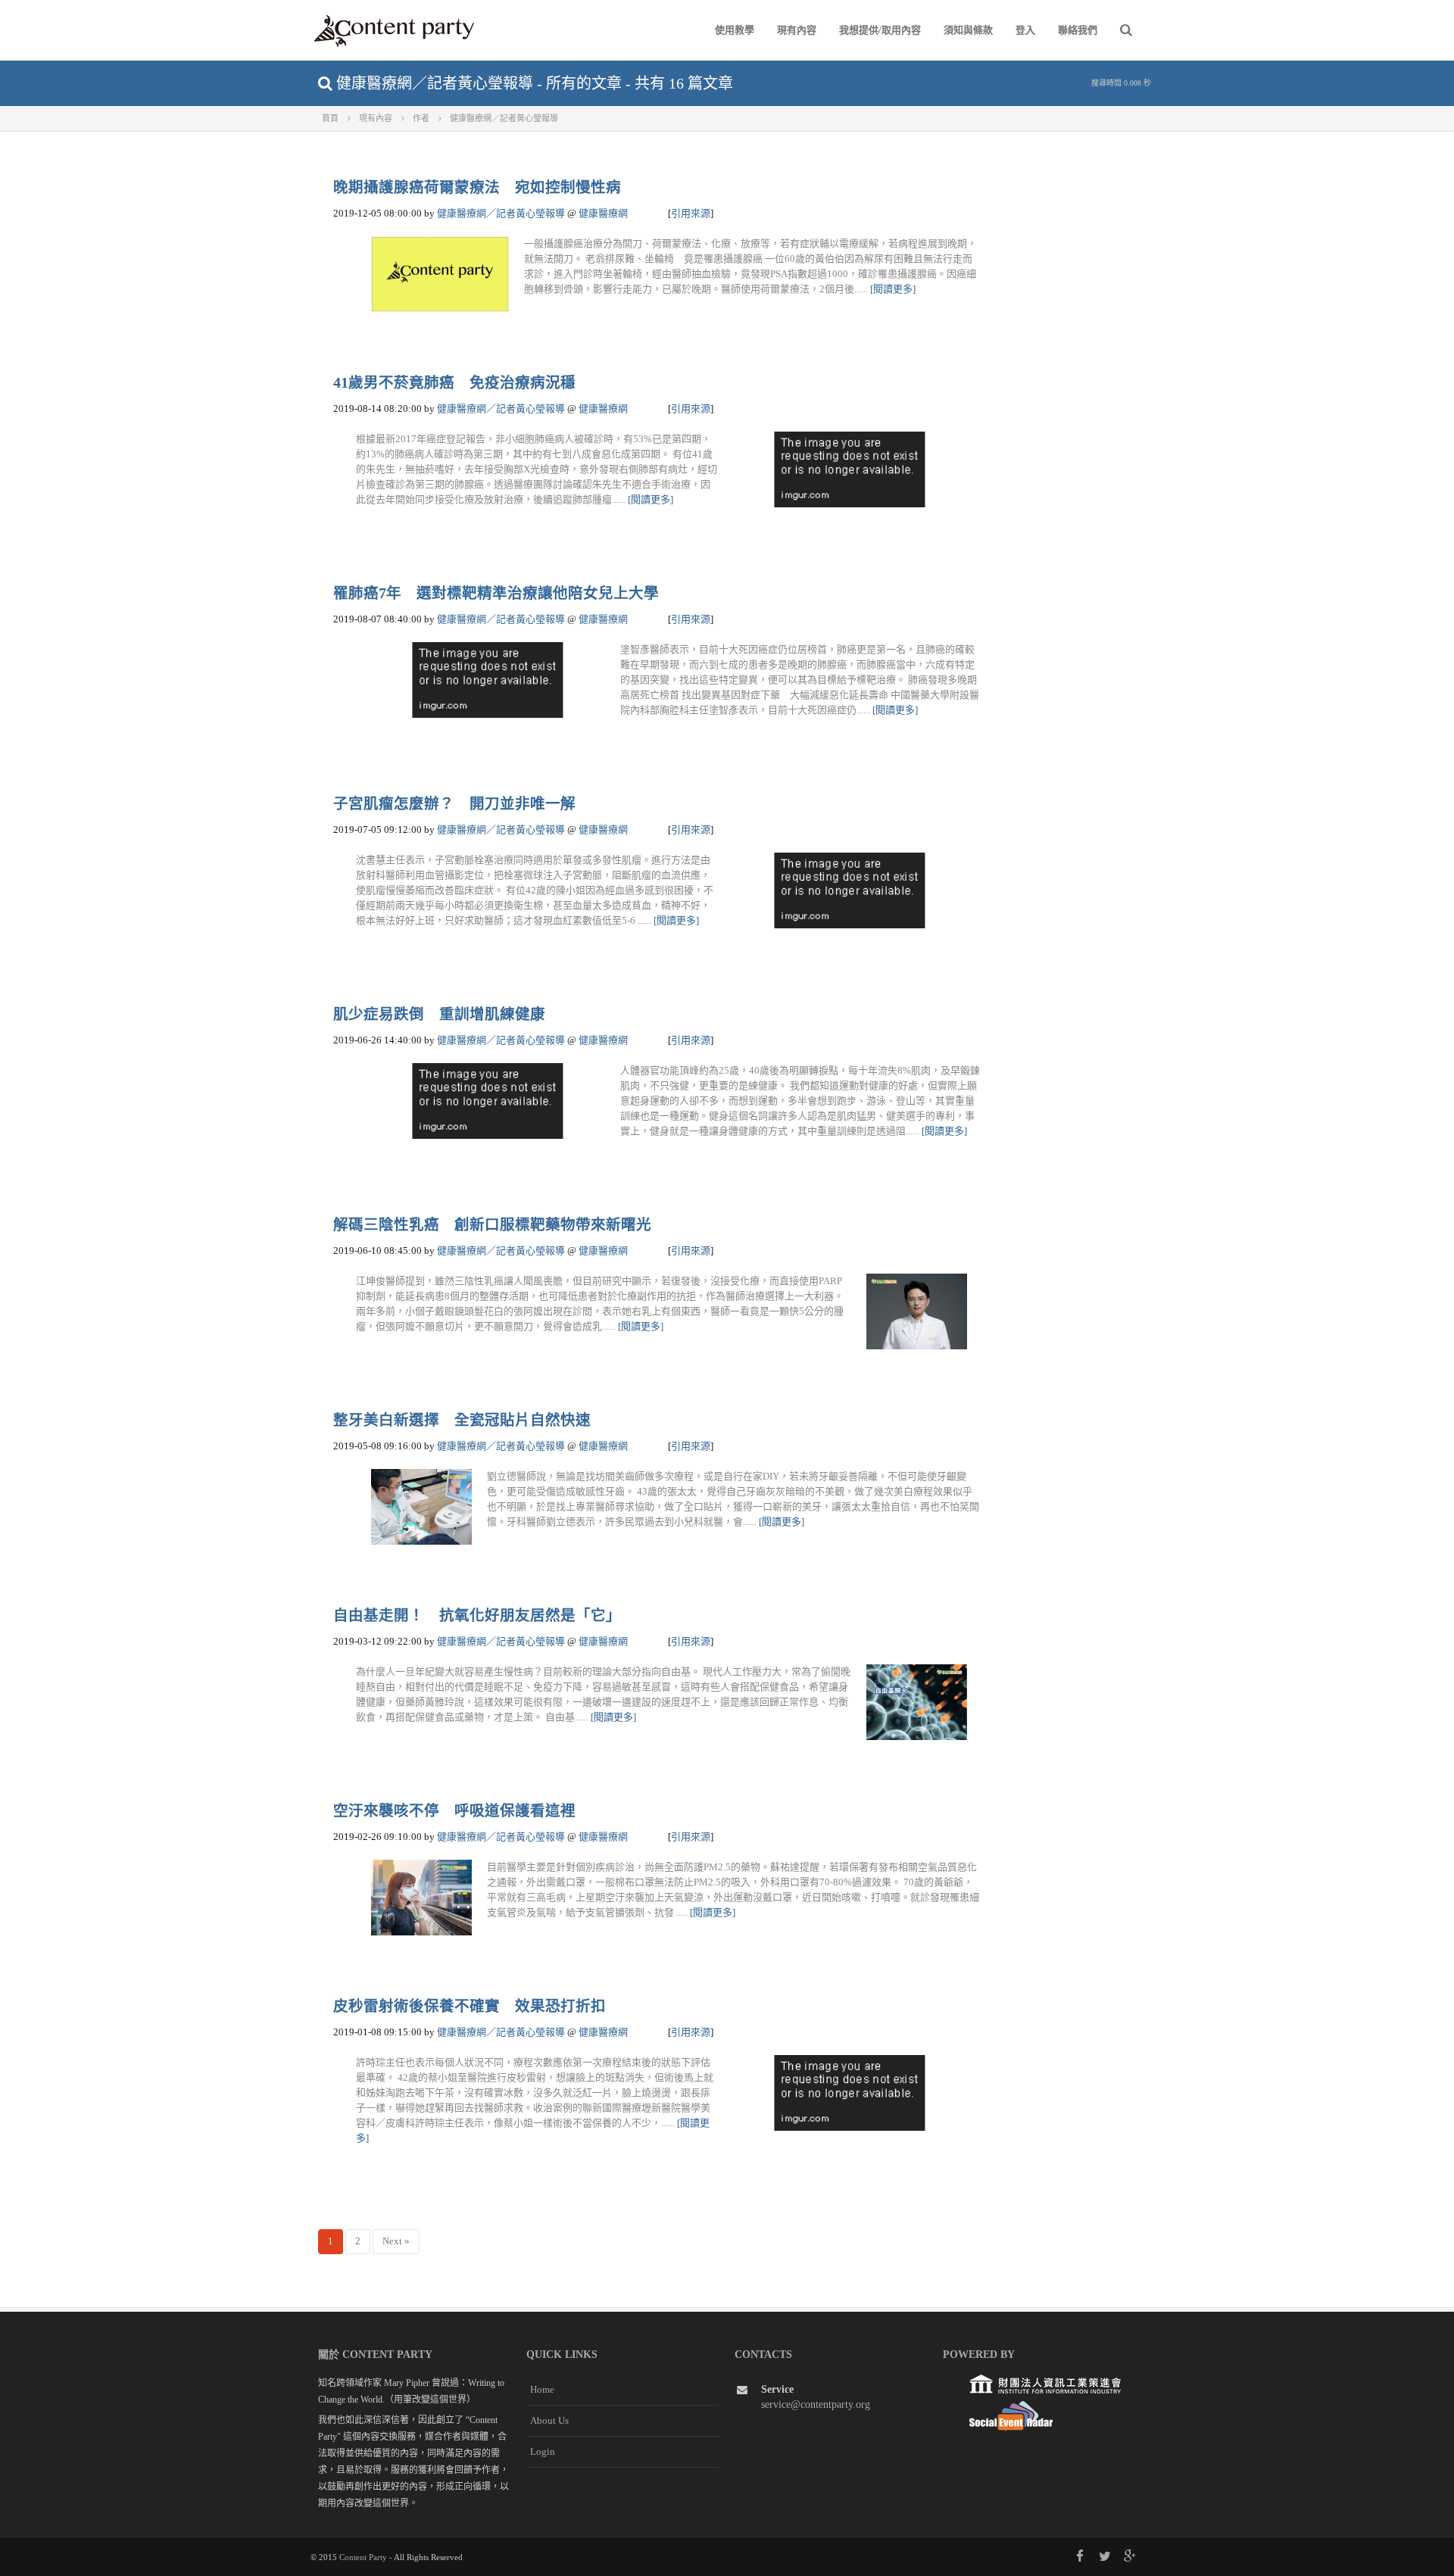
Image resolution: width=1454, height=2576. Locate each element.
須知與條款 (968, 30)
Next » (396, 2241)
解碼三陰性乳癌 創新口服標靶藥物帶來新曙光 (492, 1225)
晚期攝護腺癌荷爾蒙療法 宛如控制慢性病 (477, 187)
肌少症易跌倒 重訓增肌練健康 (439, 1014)
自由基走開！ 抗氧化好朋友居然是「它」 (477, 1615)
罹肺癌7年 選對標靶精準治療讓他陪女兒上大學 (496, 593)
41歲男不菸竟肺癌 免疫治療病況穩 (454, 383)
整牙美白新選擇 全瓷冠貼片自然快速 (462, 1420)
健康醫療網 (603, 213)
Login (543, 2451)
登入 (1025, 30)
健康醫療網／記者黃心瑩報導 (501, 213)
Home (542, 2389)
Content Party (363, 2557)
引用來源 (691, 213)
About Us (549, 2420)
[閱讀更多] (893, 289)
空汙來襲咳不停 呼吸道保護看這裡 (454, 1811)
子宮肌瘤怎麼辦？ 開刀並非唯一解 (454, 804)
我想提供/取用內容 (880, 30)
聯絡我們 (1078, 30)
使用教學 (735, 30)
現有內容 (797, 30)
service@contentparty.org (816, 2404)
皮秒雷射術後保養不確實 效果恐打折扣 (470, 2006)
